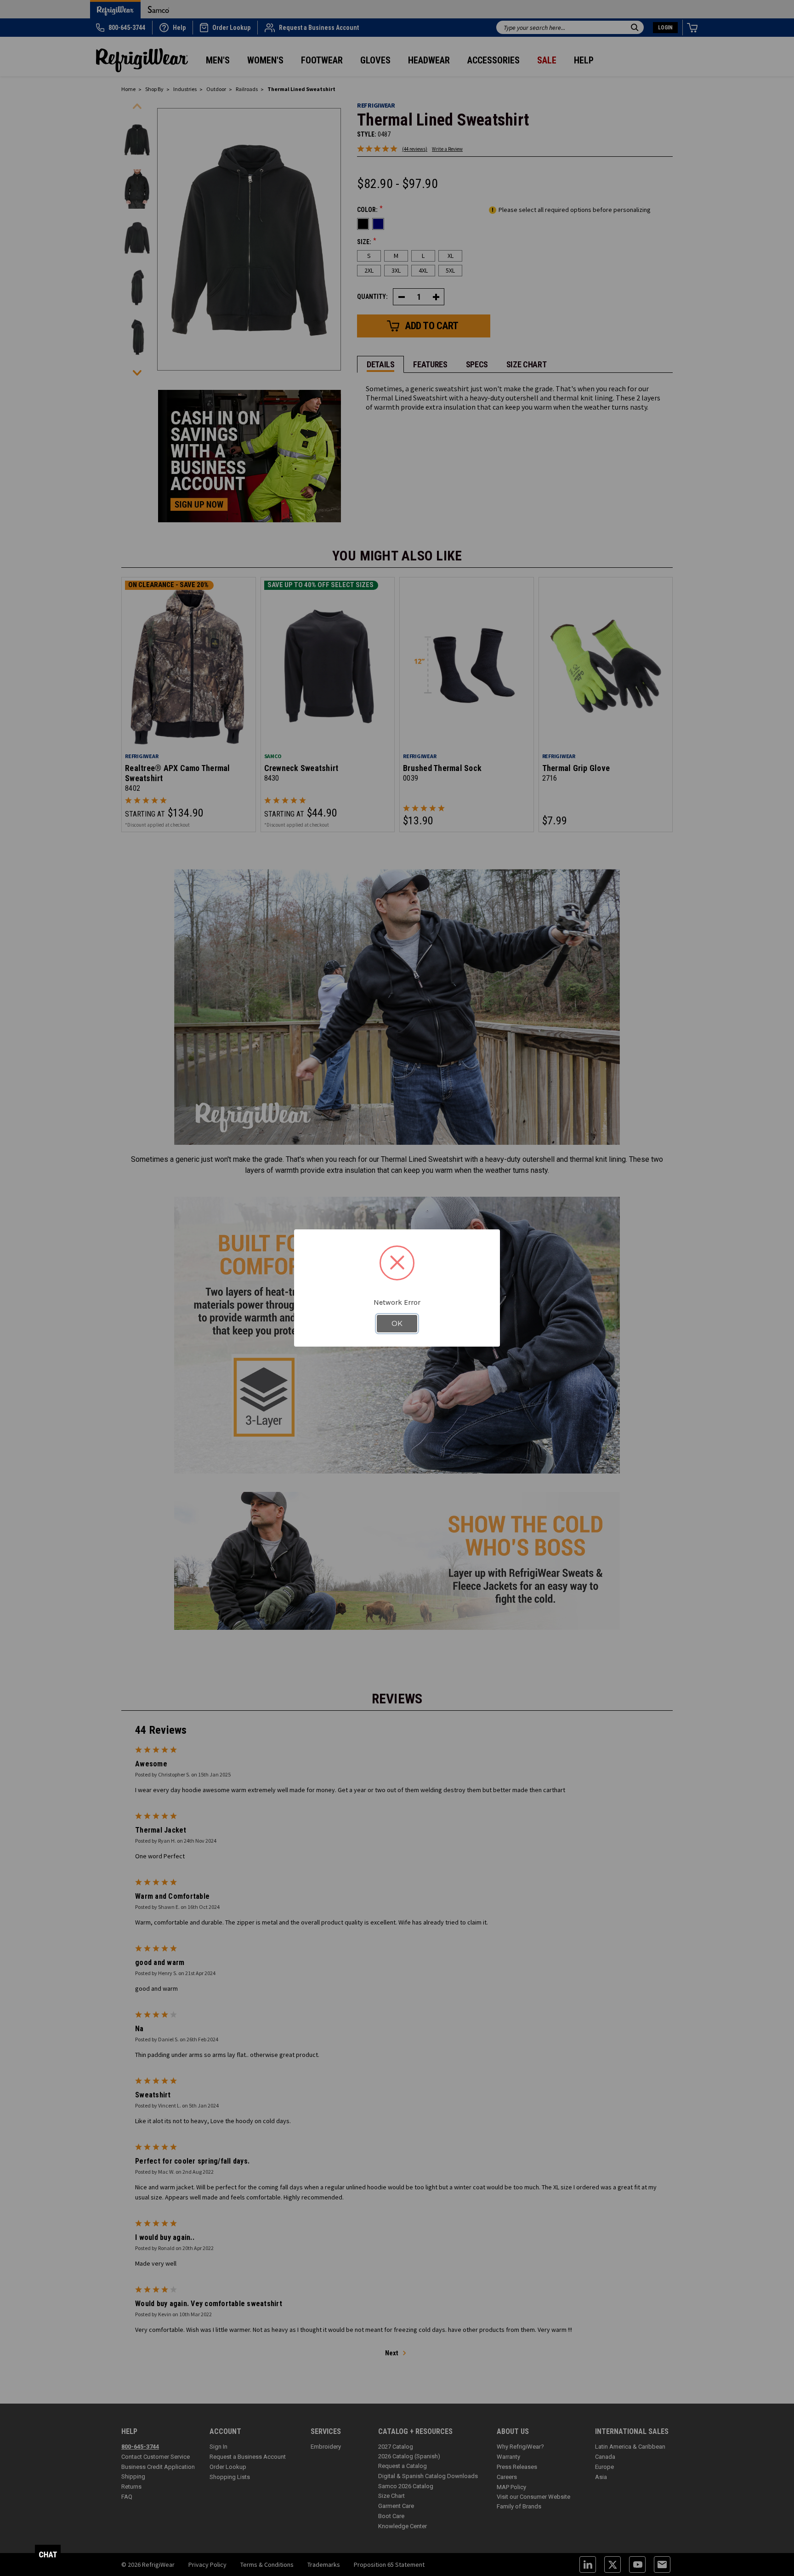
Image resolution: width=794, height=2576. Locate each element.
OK (397, 1324)
